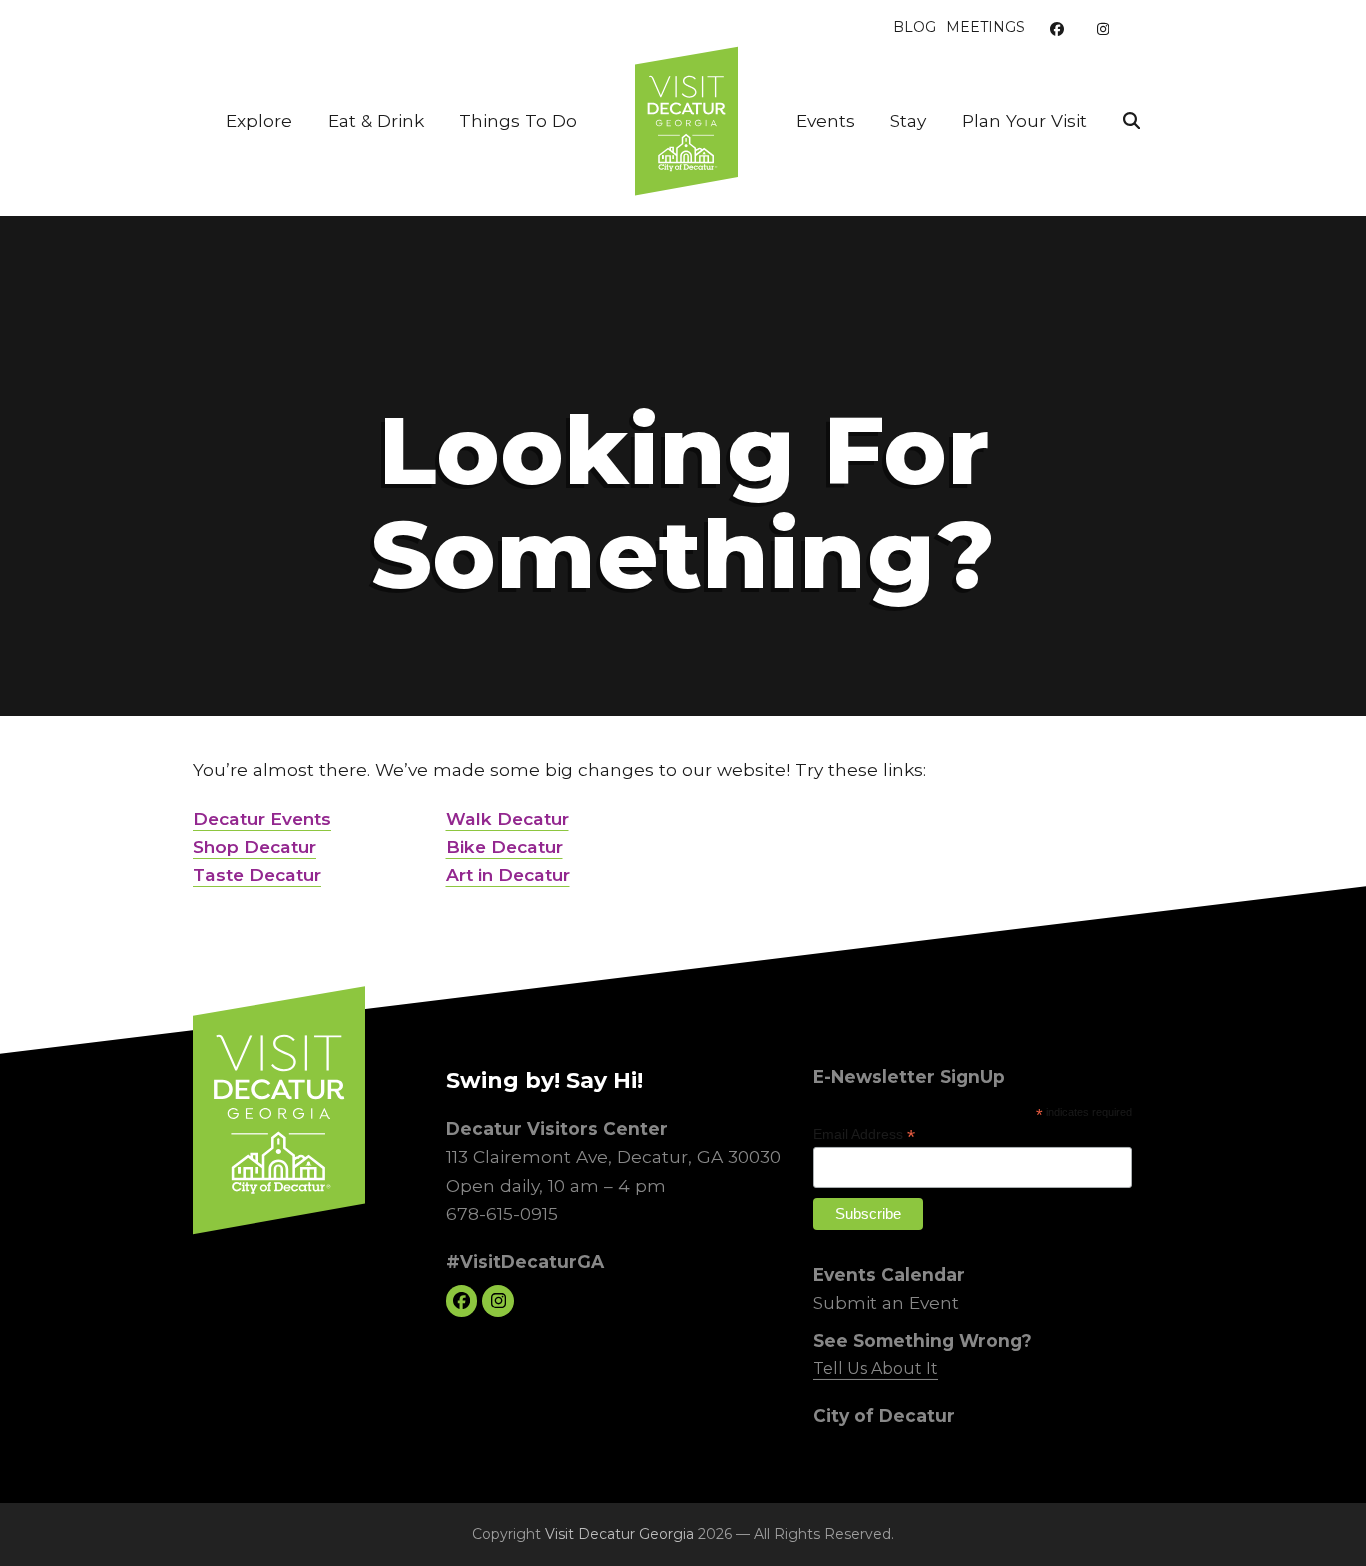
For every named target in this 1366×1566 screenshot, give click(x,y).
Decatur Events (262, 818)
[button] (1131, 121)
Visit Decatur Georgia (619, 1534)
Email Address (864, 1134)
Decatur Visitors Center (557, 1128)
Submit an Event (886, 1302)
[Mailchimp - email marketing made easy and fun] (1092, 1232)
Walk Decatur (507, 818)
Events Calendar (889, 1273)
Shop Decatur (254, 846)
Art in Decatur (508, 874)
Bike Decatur (504, 846)
